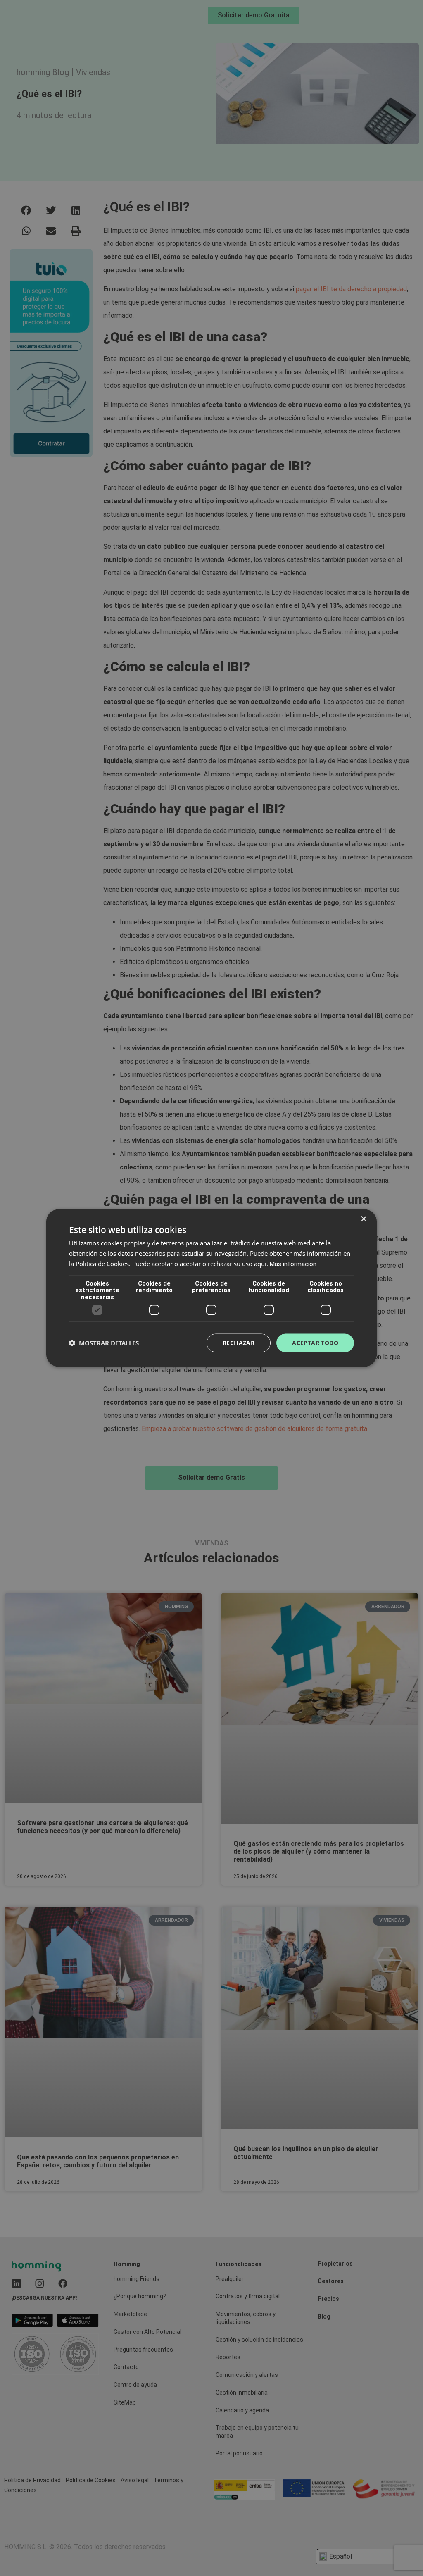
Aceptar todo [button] (315, 1343)
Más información (293, 1264)
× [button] (363, 1219)
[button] (104, 1343)
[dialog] (211, 1288)
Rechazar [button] (239, 1343)
